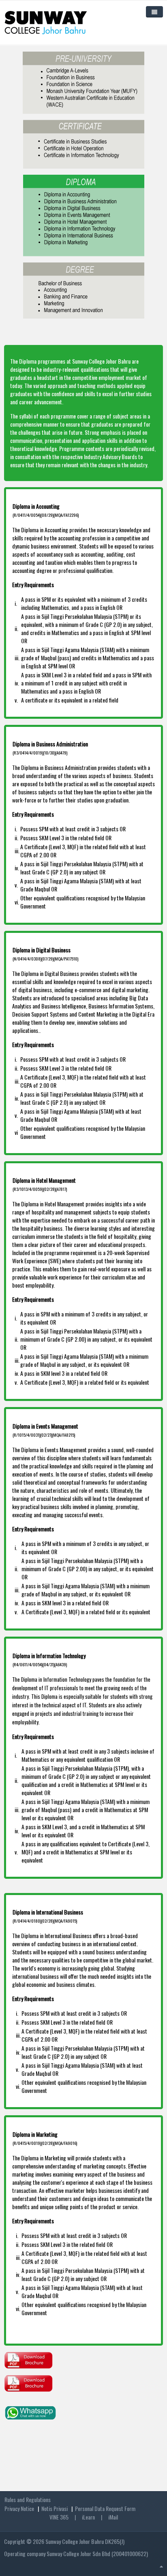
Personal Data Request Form (105, 2508)
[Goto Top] (161, 2566)
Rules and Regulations (28, 2499)
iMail (112, 2517)
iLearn (88, 2517)
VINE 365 (59, 2517)
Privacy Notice (19, 2508)
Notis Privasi (55, 2508)
